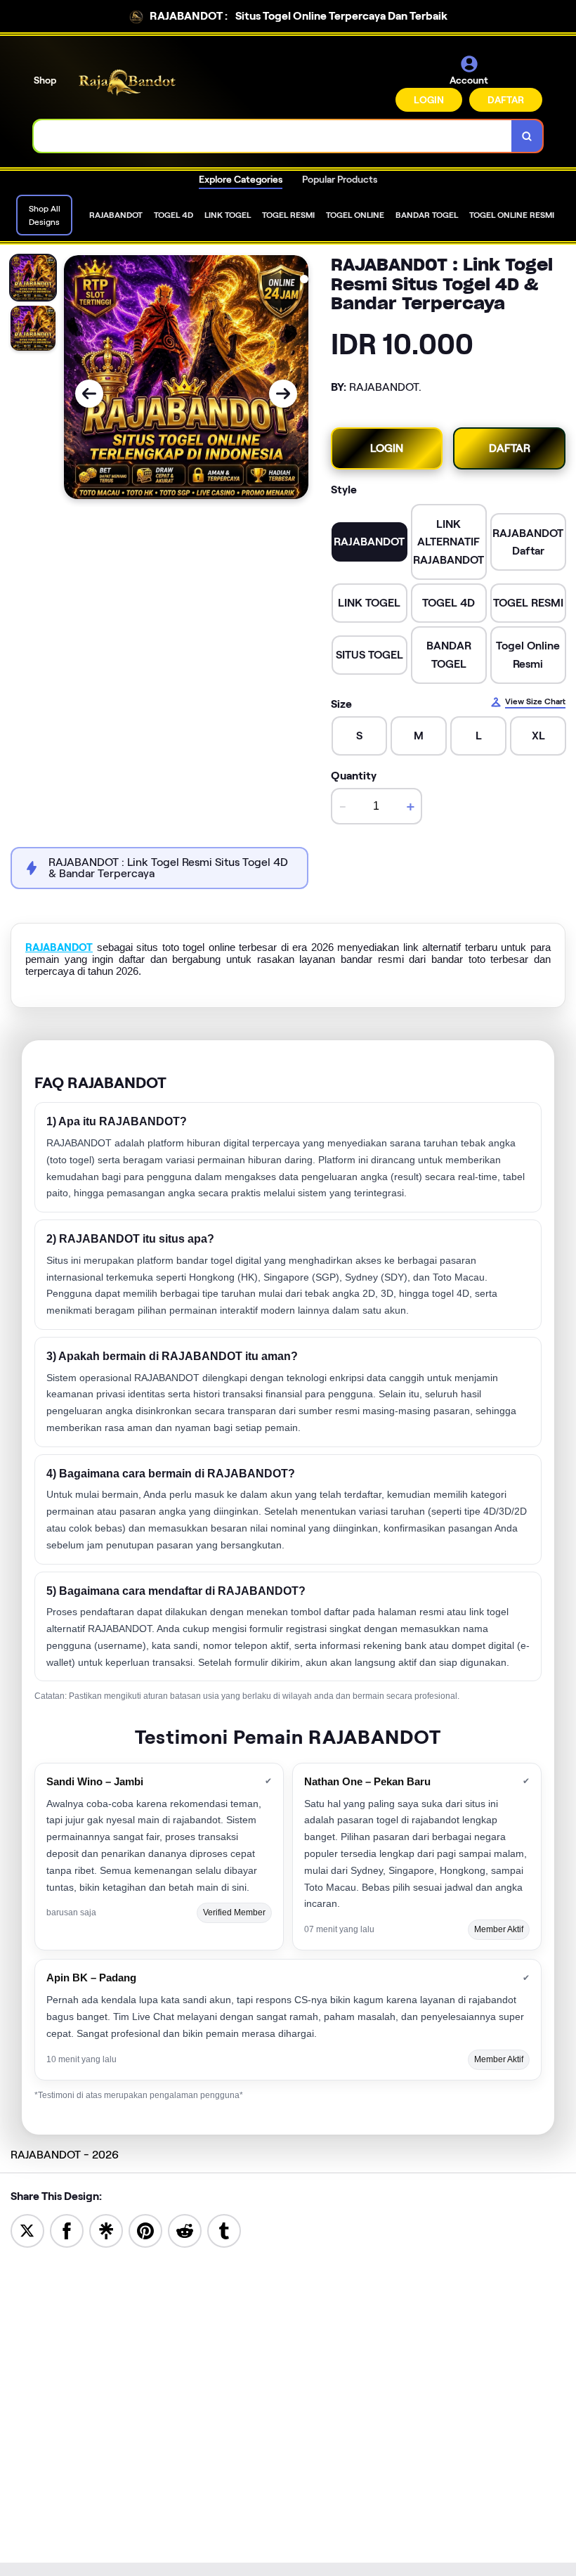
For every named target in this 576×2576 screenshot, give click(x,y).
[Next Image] (283, 394)
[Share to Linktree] (106, 2230)
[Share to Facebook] (67, 2230)
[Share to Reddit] (185, 2230)
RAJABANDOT (59, 947)
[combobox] (273, 136)
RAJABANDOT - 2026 (65, 2155)
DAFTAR (506, 100)
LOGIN (429, 100)
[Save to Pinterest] (145, 2230)
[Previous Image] (89, 394)
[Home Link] (129, 83)
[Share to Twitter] (27, 2230)
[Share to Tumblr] (224, 2230)
